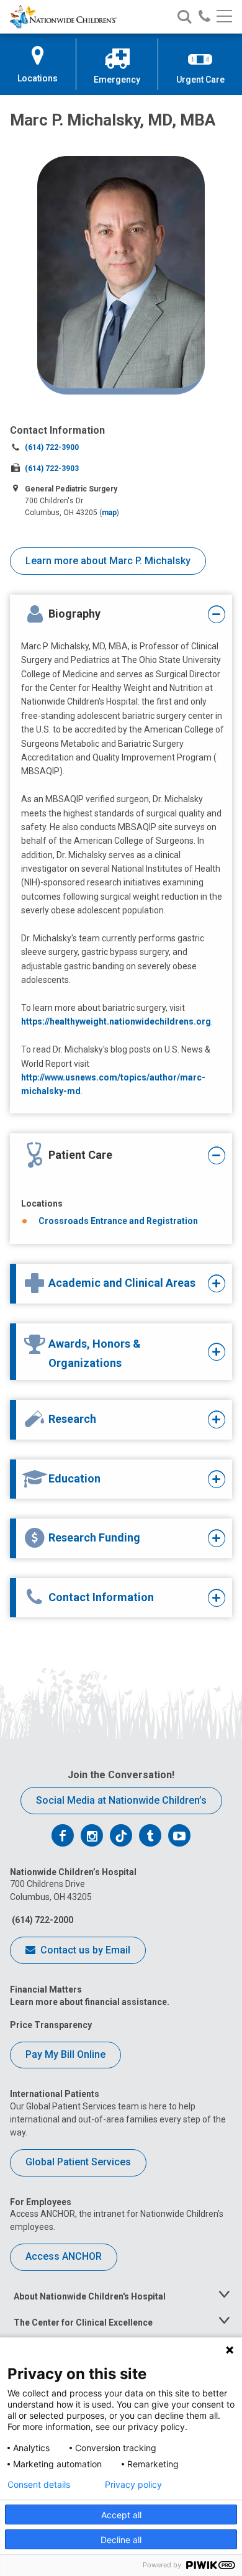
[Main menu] (224, 17)
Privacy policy (133, 2485)
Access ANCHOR (64, 2256)
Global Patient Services (78, 2162)
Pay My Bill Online (65, 2054)
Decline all (121, 2540)
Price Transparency (51, 2025)
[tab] (113, 614)
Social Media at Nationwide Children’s (121, 1800)
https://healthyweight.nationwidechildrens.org (116, 1021)
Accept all (121, 2515)
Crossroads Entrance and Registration (118, 1221)
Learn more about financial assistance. (90, 2002)
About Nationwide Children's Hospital (90, 2296)
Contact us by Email (84, 1950)
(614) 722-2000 (42, 1920)
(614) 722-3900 (52, 447)
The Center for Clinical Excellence (83, 2323)
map (109, 513)
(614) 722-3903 (52, 468)
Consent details (39, 2485)
